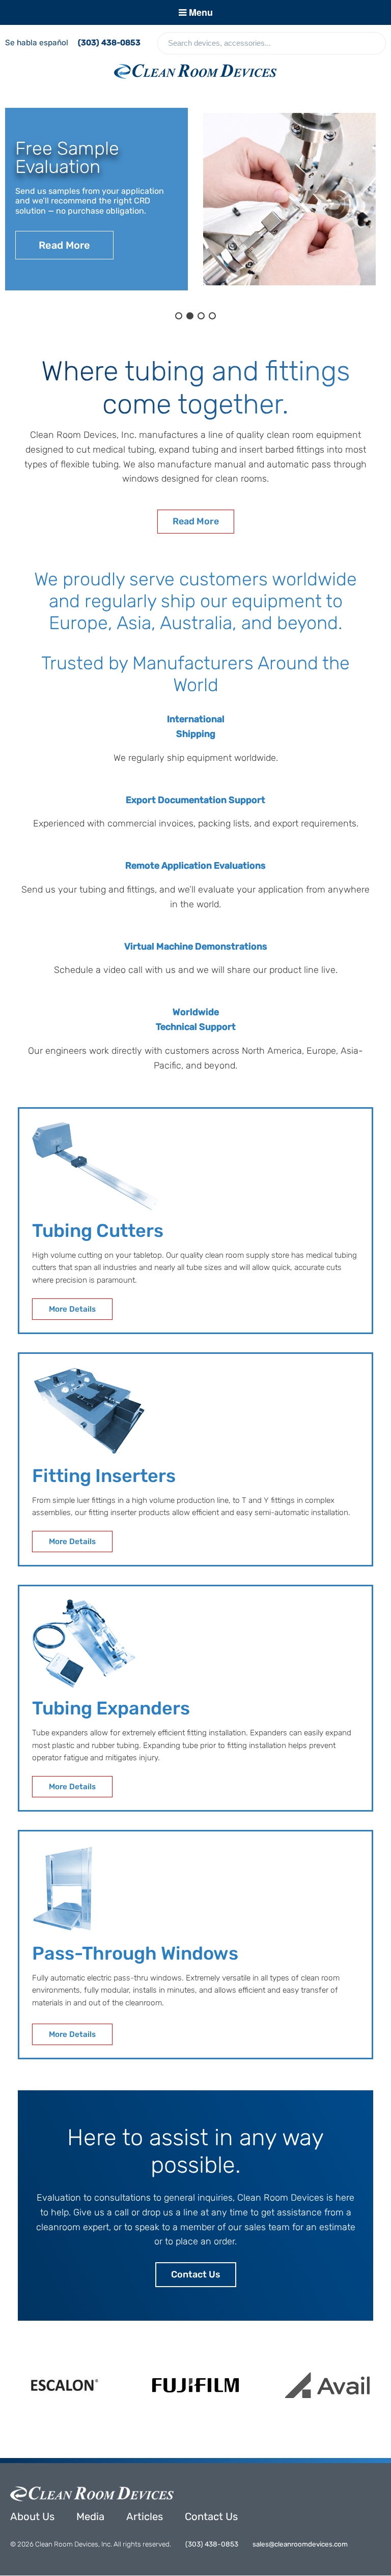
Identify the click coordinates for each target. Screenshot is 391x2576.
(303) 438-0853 (109, 43)
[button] (179, 316)
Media (90, 2516)
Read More (196, 521)
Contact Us (196, 2274)
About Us (32, 2516)
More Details (72, 1309)
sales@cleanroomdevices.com (300, 2544)
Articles (145, 2516)
